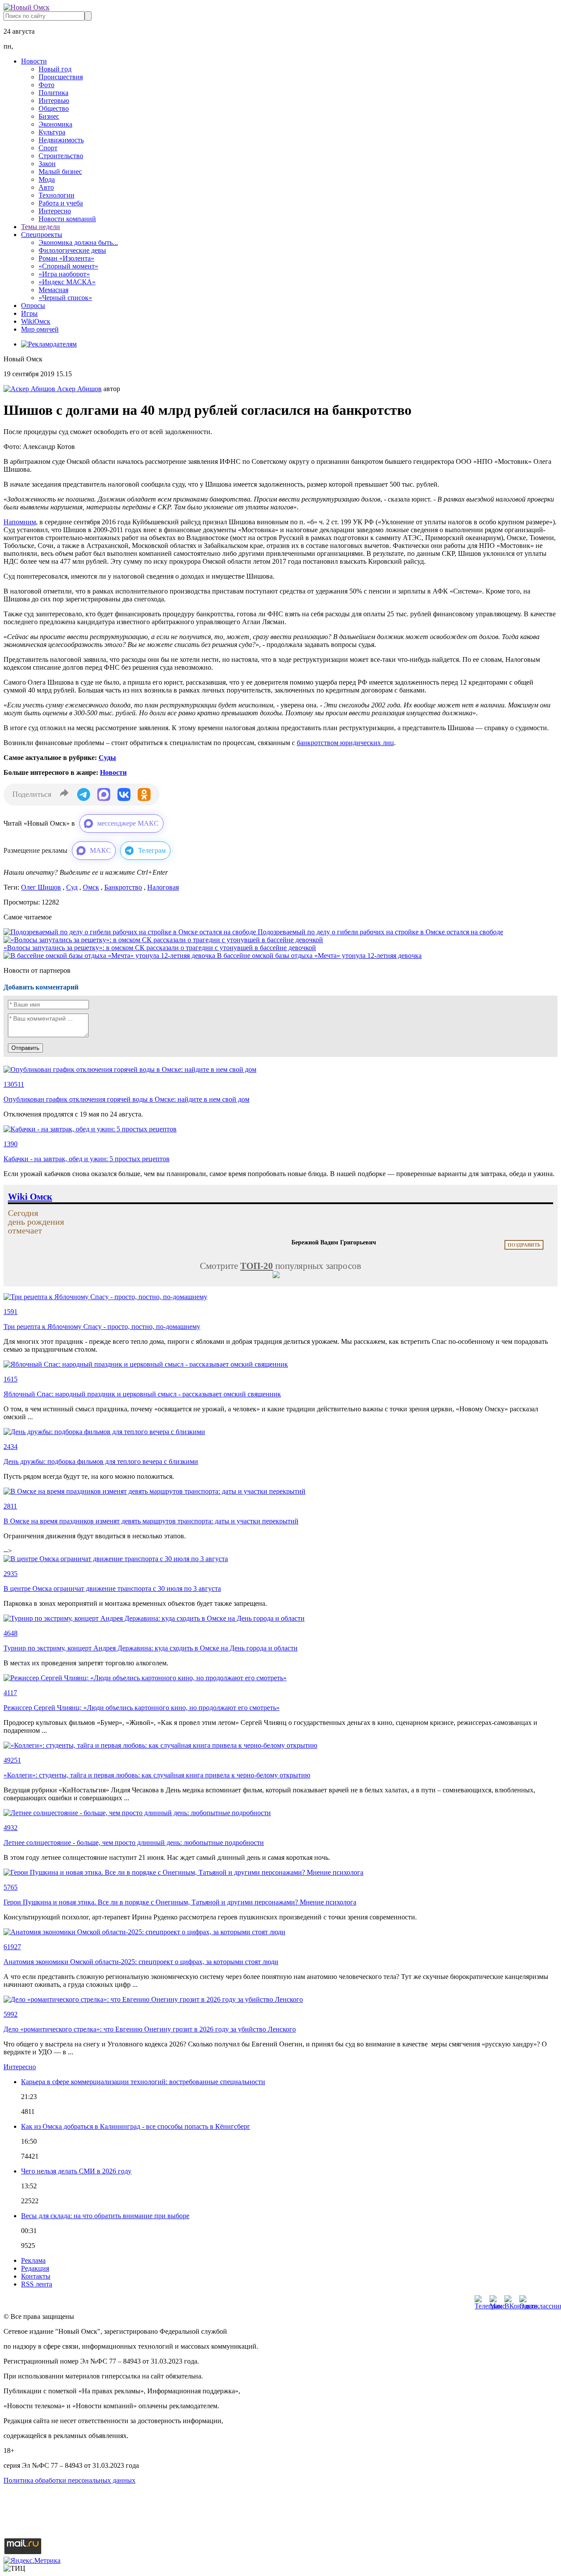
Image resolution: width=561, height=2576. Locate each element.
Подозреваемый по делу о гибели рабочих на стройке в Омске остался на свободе (380, 932)
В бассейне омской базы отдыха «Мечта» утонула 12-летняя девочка (319, 956)
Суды (107, 758)
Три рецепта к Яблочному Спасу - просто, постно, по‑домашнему (102, 1327)
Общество (54, 108)
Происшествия (61, 77)
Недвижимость (61, 140)
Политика (53, 93)
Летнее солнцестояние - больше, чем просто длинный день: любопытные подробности (134, 1843)
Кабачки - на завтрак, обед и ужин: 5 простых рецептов (87, 1159)
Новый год (55, 69)
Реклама (33, 2260)
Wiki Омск (30, 1197)
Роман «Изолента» (66, 258)
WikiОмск (36, 321)
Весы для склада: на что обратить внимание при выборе (105, 2216)
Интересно (55, 211)
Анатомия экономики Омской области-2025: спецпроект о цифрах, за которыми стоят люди (141, 1962)
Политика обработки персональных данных (69, 2480)
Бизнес (49, 116)
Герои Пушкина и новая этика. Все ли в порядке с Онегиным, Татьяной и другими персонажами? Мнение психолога (180, 1902)
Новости (34, 61)
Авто (46, 187)
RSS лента (37, 2284)
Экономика (55, 124)
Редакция (35, 2268)
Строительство (61, 156)
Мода (47, 179)
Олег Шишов (41, 887)
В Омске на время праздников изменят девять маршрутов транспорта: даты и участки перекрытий (151, 1521)
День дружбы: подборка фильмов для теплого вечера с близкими (101, 1461)
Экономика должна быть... (78, 242)
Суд (72, 887)
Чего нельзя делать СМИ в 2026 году (76, 2171)
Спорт (48, 148)
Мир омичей (40, 329)
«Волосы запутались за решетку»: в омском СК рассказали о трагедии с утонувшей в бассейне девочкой (160, 948)
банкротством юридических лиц (345, 743)
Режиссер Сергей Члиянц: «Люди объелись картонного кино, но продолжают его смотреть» (142, 1708)
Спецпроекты (42, 235)
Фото (46, 85)
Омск (91, 887)
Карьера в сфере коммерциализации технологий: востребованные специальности (143, 2082)
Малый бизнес (60, 171)
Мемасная (53, 290)
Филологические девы (72, 250)
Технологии (57, 195)
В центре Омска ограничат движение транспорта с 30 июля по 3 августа (112, 1588)
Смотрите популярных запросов (280, 1266)
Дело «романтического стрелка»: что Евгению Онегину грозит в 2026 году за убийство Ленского (150, 2029)
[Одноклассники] (525, 2300)
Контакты (36, 2276)
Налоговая (163, 887)
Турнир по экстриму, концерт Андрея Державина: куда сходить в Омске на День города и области (151, 1648)
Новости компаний (67, 219)
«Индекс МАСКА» (67, 282)
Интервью (54, 101)
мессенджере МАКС (128, 823)
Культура (52, 132)
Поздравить (524, 1245)
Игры (29, 313)
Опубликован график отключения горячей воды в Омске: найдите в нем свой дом (126, 1099)
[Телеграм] (480, 2300)
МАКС (100, 850)
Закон (47, 164)
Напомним (20, 522)
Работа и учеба (61, 203)
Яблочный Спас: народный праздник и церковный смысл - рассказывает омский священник (142, 1394)
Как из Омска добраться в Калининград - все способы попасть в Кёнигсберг (136, 2126)
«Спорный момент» (68, 266)
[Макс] (495, 2300)
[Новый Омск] (27, 7)
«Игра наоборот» (64, 274)
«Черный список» (65, 298)
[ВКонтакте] (510, 2300)
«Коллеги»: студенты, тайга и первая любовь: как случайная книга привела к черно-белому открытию (157, 1775)
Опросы (33, 306)
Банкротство (123, 887)
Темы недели (41, 227)
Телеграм (152, 850)
